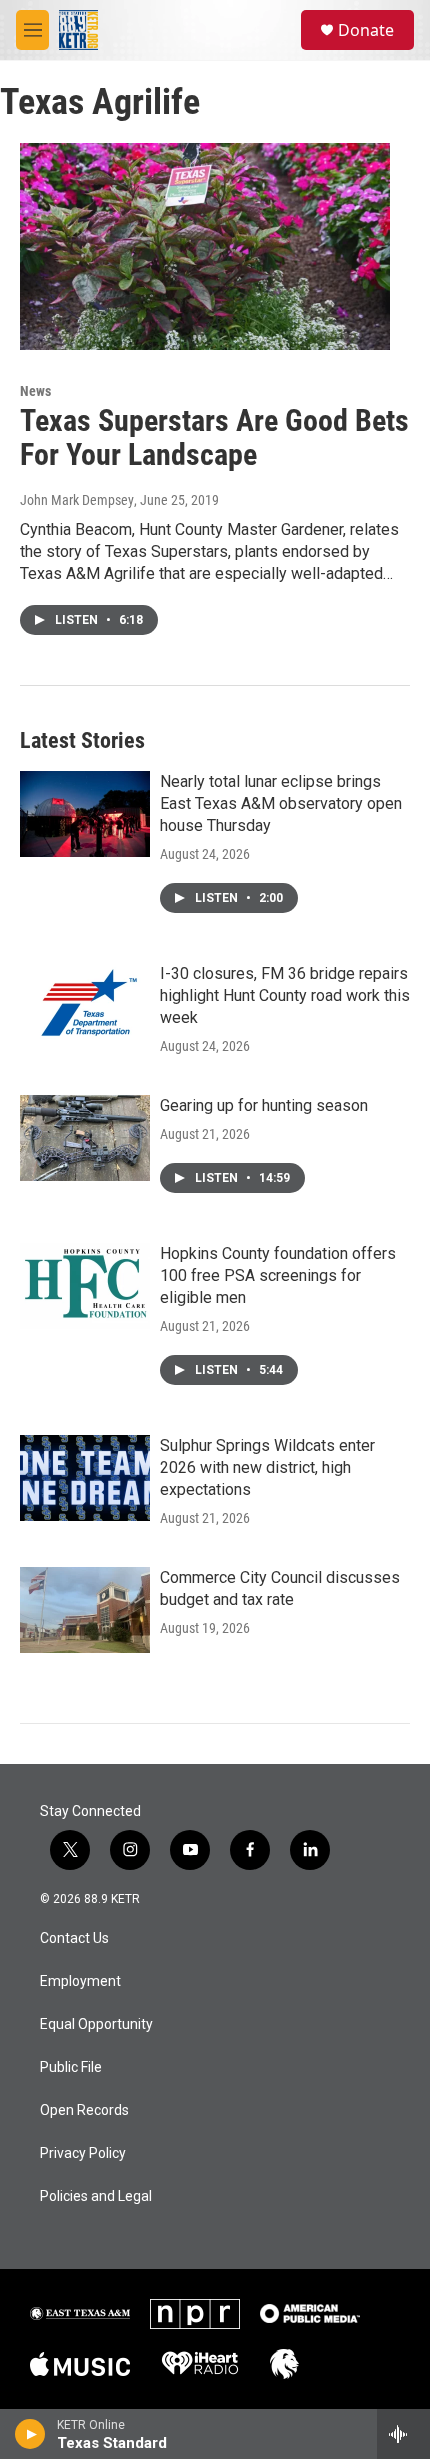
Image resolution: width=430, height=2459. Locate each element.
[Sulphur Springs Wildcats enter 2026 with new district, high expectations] (85, 1478)
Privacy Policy (83, 2153)
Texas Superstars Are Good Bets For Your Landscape (214, 438)
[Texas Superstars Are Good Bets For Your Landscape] (205, 246)
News (35, 391)
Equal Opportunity (96, 2024)
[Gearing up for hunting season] (85, 1138)
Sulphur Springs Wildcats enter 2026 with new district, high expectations (267, 1467)
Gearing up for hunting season (264, 1105)
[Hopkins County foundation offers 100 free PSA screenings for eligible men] (85, 1286)
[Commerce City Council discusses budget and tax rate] (85, 1610)
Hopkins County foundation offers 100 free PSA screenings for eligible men (278, 1275)
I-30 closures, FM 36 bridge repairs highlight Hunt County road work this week (285, 995)
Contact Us (74, 1938)
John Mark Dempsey (77, 500)
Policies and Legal (96, 2196)
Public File (71, 2067)
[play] (30, 2434)
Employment (80, 1981)
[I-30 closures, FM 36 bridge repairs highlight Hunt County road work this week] (85, 1006)
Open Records (84, 2110)
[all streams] (403, 2434)
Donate (366, 30)
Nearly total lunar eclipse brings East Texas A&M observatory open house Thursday (281, 803)
